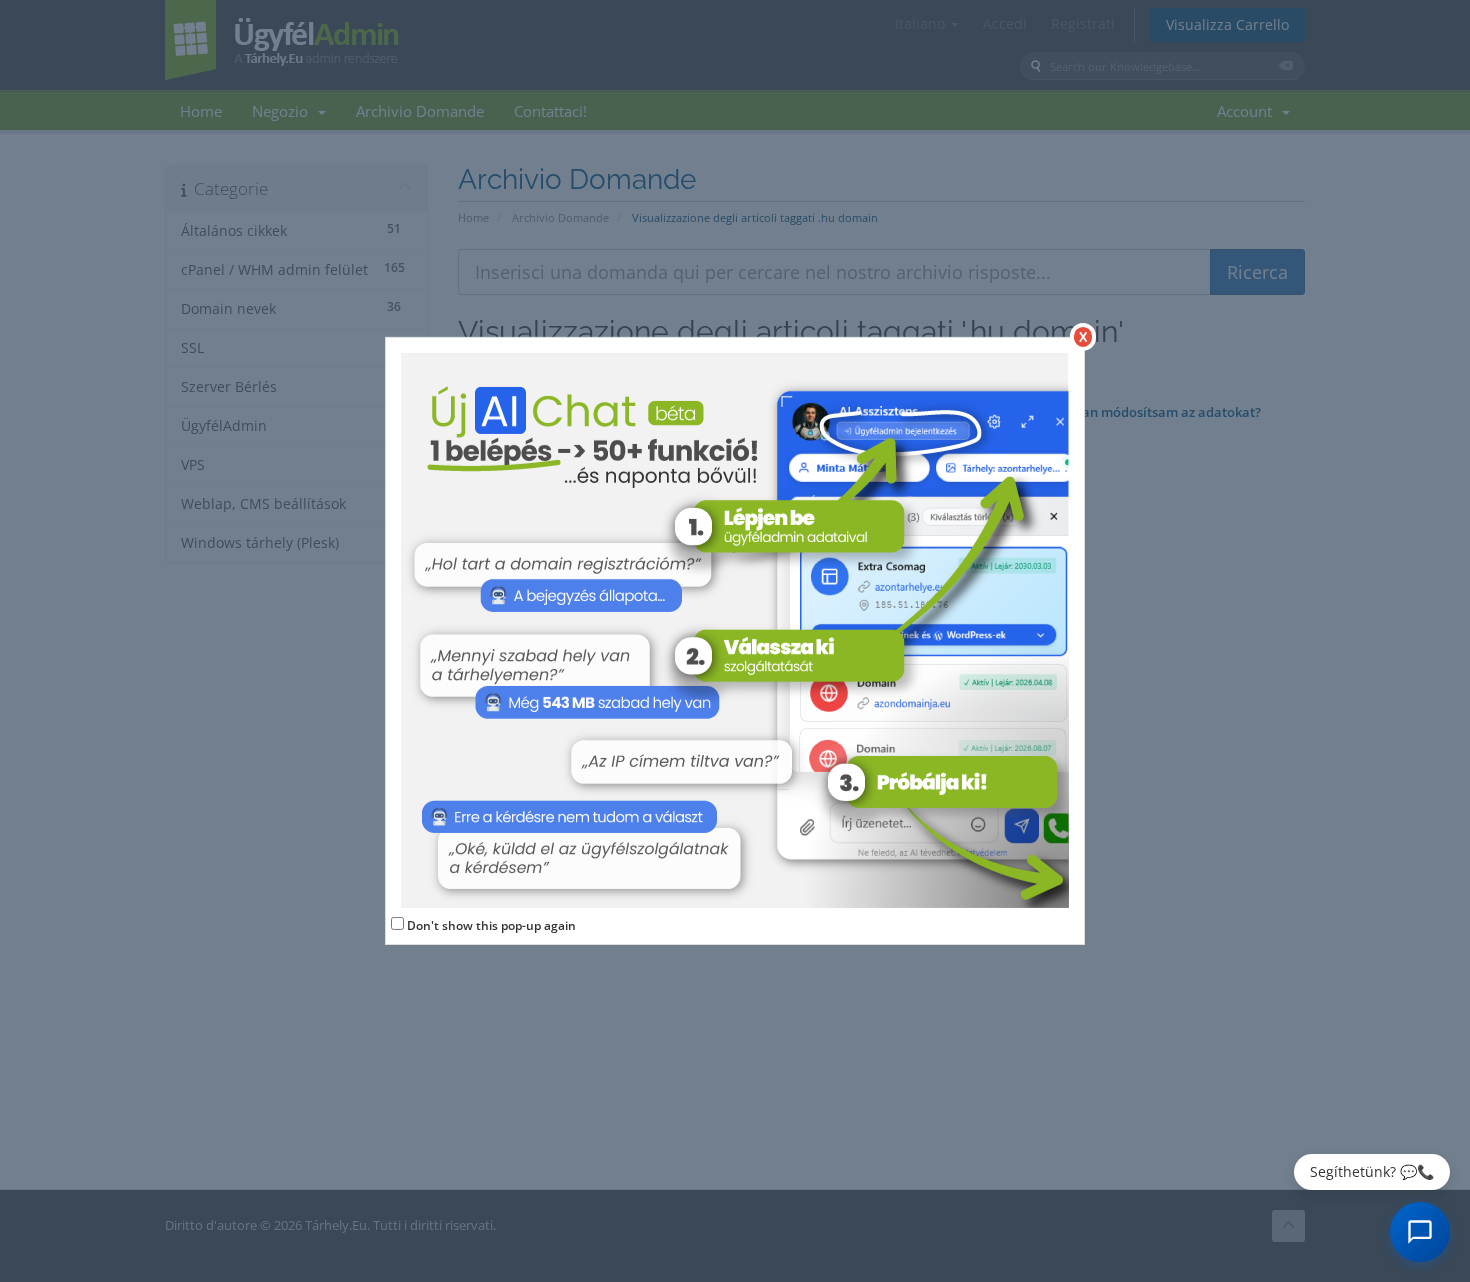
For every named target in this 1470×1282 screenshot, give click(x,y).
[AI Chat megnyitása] (1420, 1232)
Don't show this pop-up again (491, 925)
